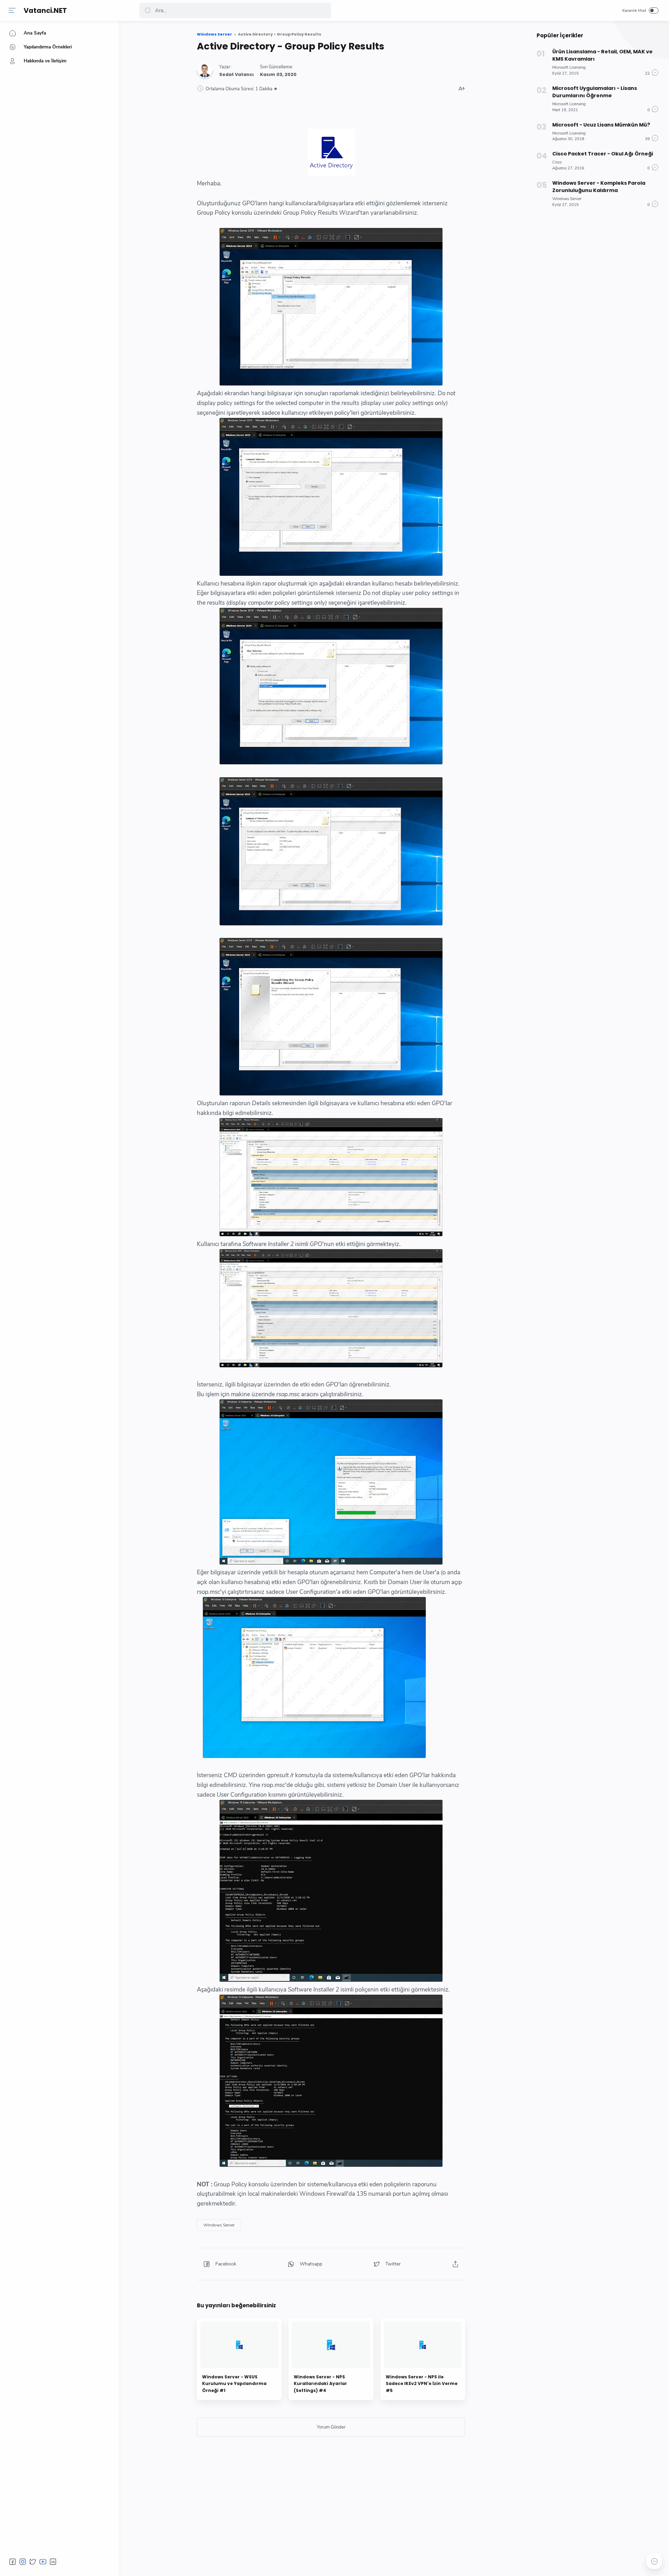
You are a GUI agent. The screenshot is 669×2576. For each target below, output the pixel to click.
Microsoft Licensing (569, 67)
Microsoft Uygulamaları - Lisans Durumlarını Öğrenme (595, 92)
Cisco (557, 162)
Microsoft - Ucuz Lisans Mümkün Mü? (601, 125)
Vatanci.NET (45, 11)
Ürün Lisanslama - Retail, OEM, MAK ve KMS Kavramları (602, 55)
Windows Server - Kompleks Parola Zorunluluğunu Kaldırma (599, 187)
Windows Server (219, 2225)
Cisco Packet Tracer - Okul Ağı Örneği (603, 154)
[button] (12, 10)
